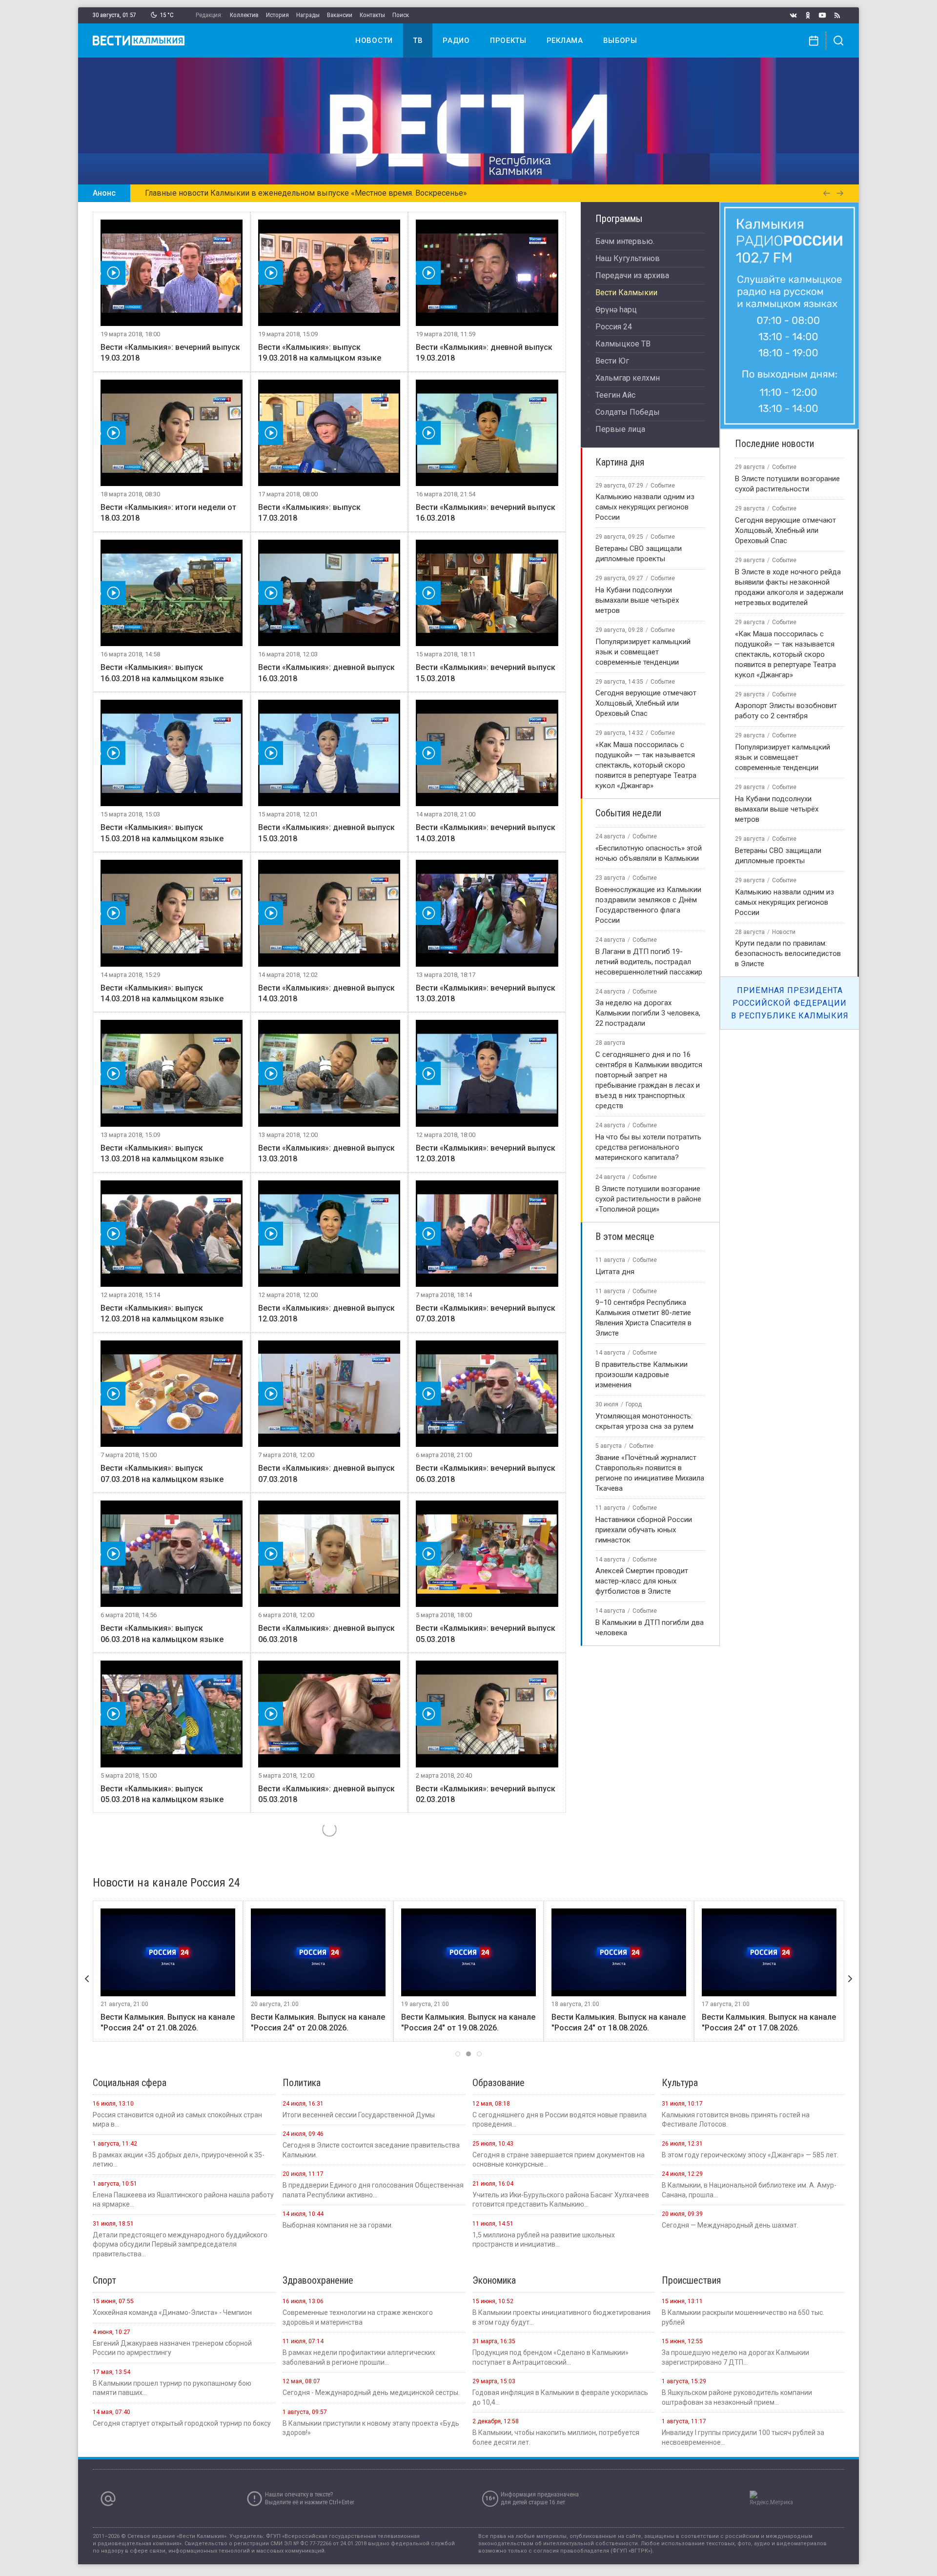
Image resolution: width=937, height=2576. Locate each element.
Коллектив (244, 15)
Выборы (620, 41)
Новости (374, 41)
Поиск (401, 15)
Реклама (565, 41)
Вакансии (340, 15)
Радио (456, 41)
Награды (308, 15)
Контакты (372, 15)
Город (634, 1404)
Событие (663, 486)
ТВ (418, 41)
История (277, 15)
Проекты (508, 41)
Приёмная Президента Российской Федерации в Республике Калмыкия (790, 1003)
